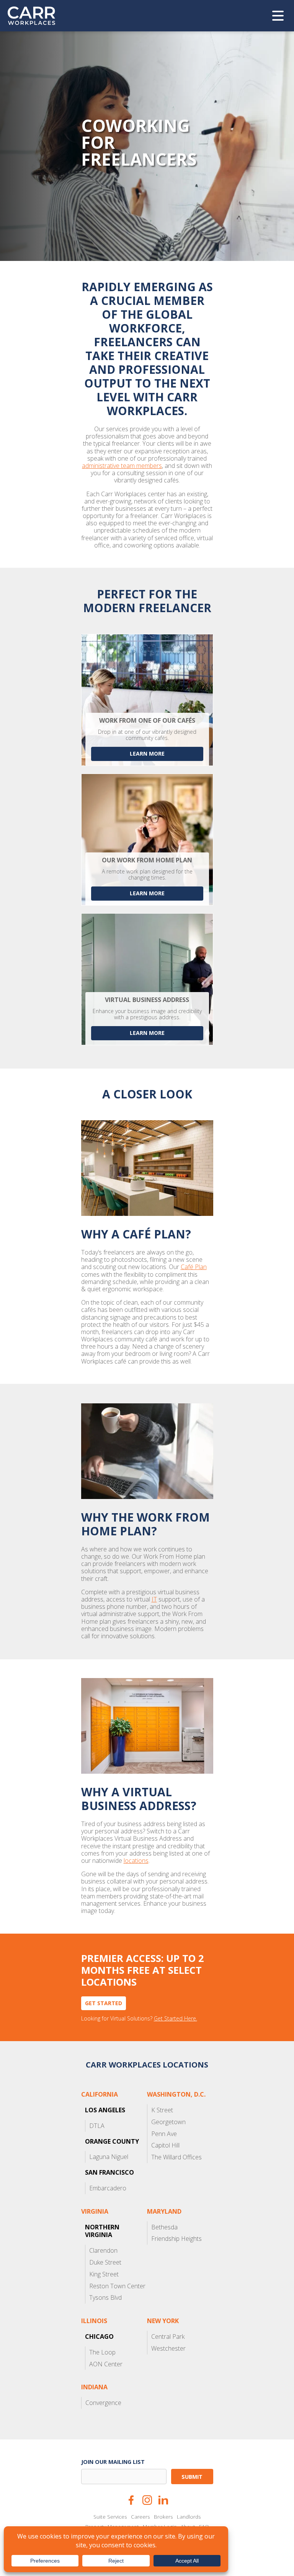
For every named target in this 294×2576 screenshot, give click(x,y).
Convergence (103, 2403)
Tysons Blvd (105, 2297)
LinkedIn (163, 2500)
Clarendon (103, 2250)
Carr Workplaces (36, 16)
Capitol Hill (165, 2145)
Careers (140, 2517)
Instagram (147, 2500)
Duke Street (105, 2262)
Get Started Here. (176, 2019)
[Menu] (278, 16)
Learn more (147, 754)
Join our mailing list (113, 2462)
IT (154, 1599)
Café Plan (194, 1267)
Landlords (189, 2517)
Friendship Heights (176, 2239)
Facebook (131, 2500)
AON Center (106, 2364)
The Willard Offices (176, 2157)
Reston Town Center (117, 2286)
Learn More (147, 893)
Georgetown (168, 2122)
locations (136, 1861)
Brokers (163, 2517)
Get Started (104, 2003)
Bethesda (164, 2227)
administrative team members (122, 466)
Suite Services (110, 2517)
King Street (104, 2274)
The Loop (102, 2352)
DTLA (97, 2126)
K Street (162, 2110)
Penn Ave (164, 2134)
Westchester (168, 2348)
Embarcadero (108, 2188)
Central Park (168, 2336)
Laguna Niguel (109, 2157)
